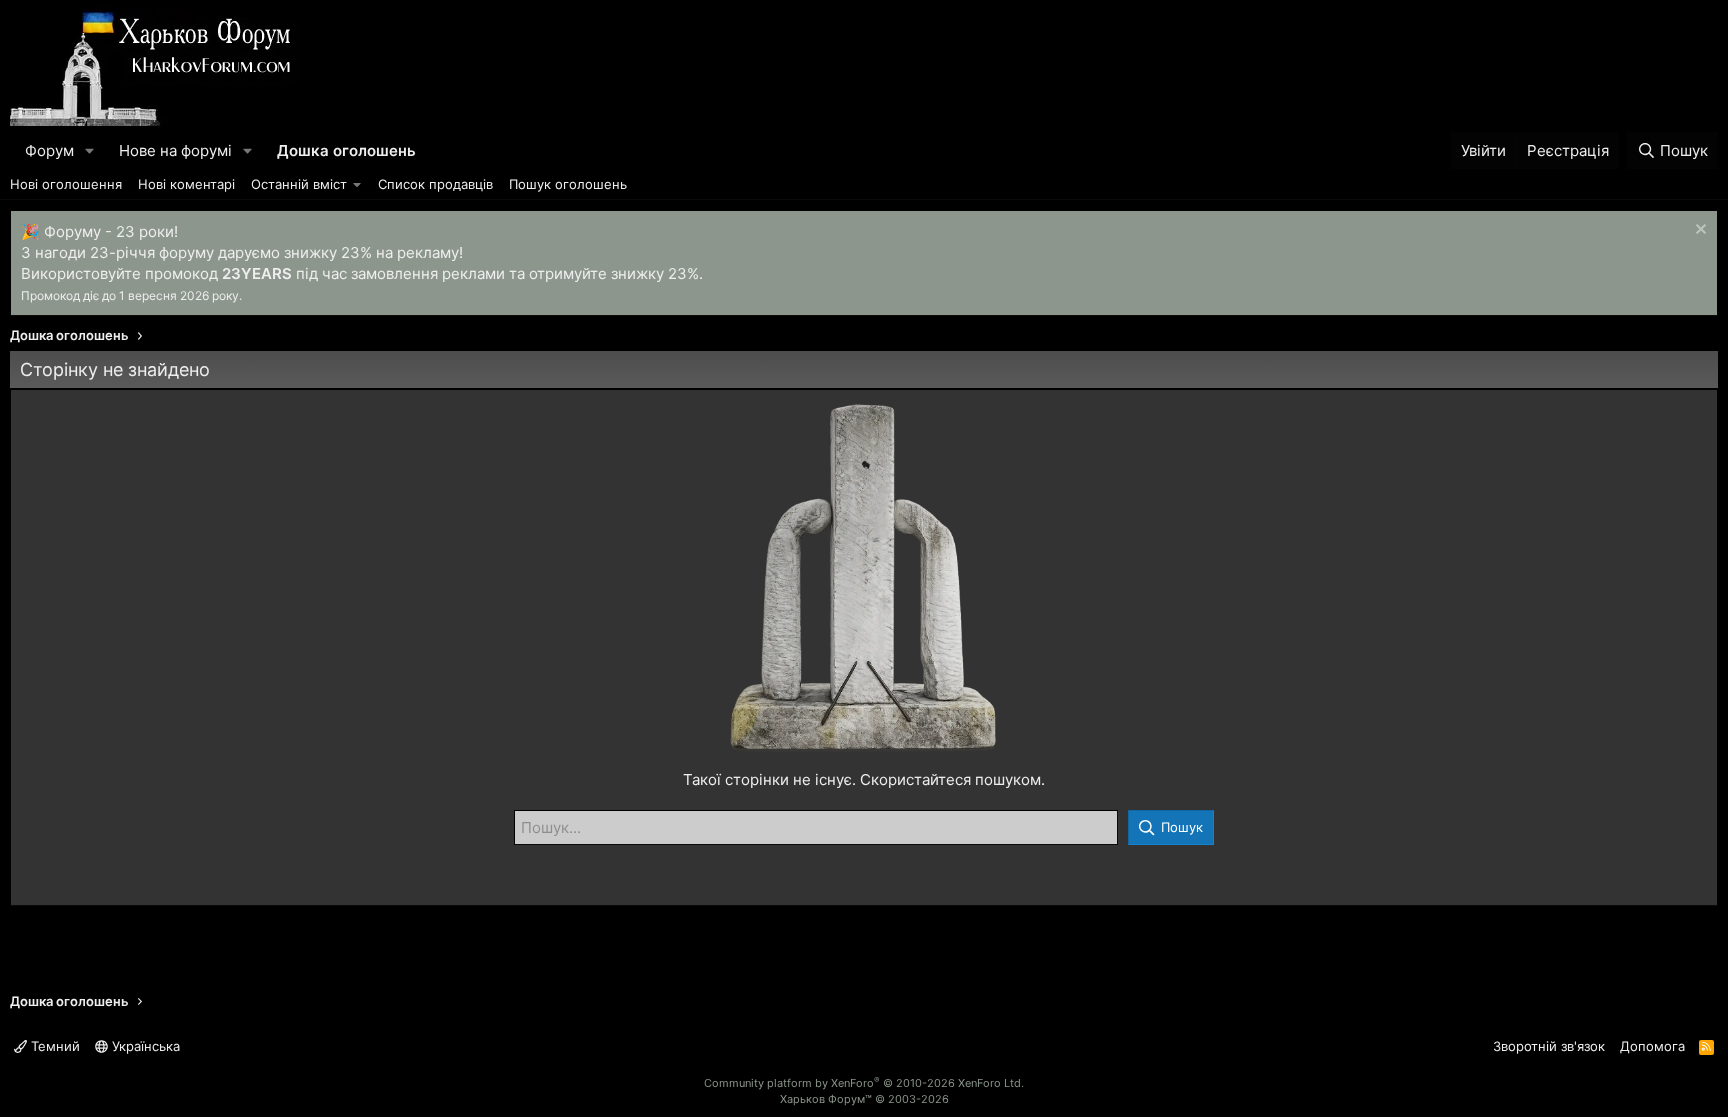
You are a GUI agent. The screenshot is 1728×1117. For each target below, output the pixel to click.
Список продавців (435, 184)
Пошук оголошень (568, 184)
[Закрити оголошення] (1698, 231)
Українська (144, 1046)
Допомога (1652, 1046)
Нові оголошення (66, 184)
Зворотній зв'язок (1549, 1046)
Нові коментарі (186, 184)
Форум (49, 150)
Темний (53, 1046)
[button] (90, 150)
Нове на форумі (175, 150)
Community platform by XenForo (864, 1083)
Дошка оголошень (346, 150)
